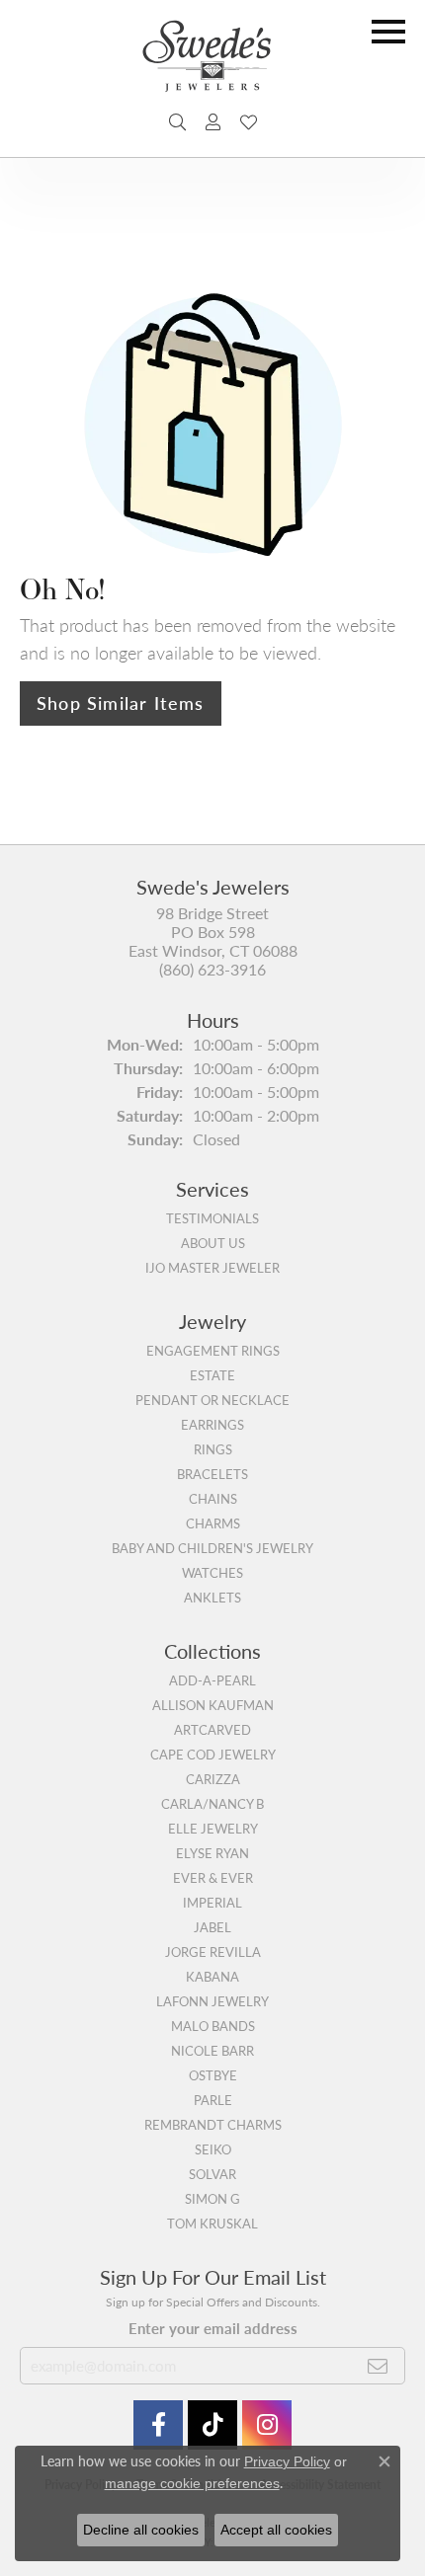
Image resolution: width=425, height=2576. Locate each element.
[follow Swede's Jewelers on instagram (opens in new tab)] (267, 2425)
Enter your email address (213, 2328)
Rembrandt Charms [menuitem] (213, 2125)
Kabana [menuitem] (212, 1977)
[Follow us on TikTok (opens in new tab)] (212, 2425)
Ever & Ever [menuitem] (213, 1878)
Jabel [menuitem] (212, 1927)
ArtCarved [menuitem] (212, 1730)
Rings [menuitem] (213, 1449)
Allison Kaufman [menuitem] (213, 1705)
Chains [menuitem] (213, 1499)
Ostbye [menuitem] (213, 2075)
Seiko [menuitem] (213, 2149)
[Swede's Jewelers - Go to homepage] (212, 64)
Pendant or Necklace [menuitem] (212, 1400)
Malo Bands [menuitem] (213, 2026)
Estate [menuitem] (212, 1375)
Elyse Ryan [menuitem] (212, 1853)
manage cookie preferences (192, 2483)
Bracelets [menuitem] (212, 1474)
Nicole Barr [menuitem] (212, 2051)
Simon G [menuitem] (212, 2199)
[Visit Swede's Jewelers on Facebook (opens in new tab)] (158, 2425)
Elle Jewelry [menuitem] (213, 1829)
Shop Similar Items (121, 703)
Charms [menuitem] (213, 1523)
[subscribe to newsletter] (378, 2366)
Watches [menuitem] (212, 1573)
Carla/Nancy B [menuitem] (212, 1804)
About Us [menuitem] (213, 1243)
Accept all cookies (276, 2530)
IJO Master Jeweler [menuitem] (212, 1268)
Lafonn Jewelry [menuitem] (212, 2001)
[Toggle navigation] (388, 32)
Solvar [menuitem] (212, 2174)
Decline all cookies (141, 2530)
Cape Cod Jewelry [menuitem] (213, 1755)
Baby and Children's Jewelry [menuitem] (212, 1548)
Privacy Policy (287, 2461)
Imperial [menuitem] (212, 1903)
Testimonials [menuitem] (212, 1218)
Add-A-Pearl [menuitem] (212, 1680)
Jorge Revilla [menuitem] (213, 1952)
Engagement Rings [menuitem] (213, 1351)
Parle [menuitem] (213, 2100)
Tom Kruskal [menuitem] (212, 2224)
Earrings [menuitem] (212, 1425)
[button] (177, 122)
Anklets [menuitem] (212, 1598)
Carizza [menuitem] (213, 1779)
